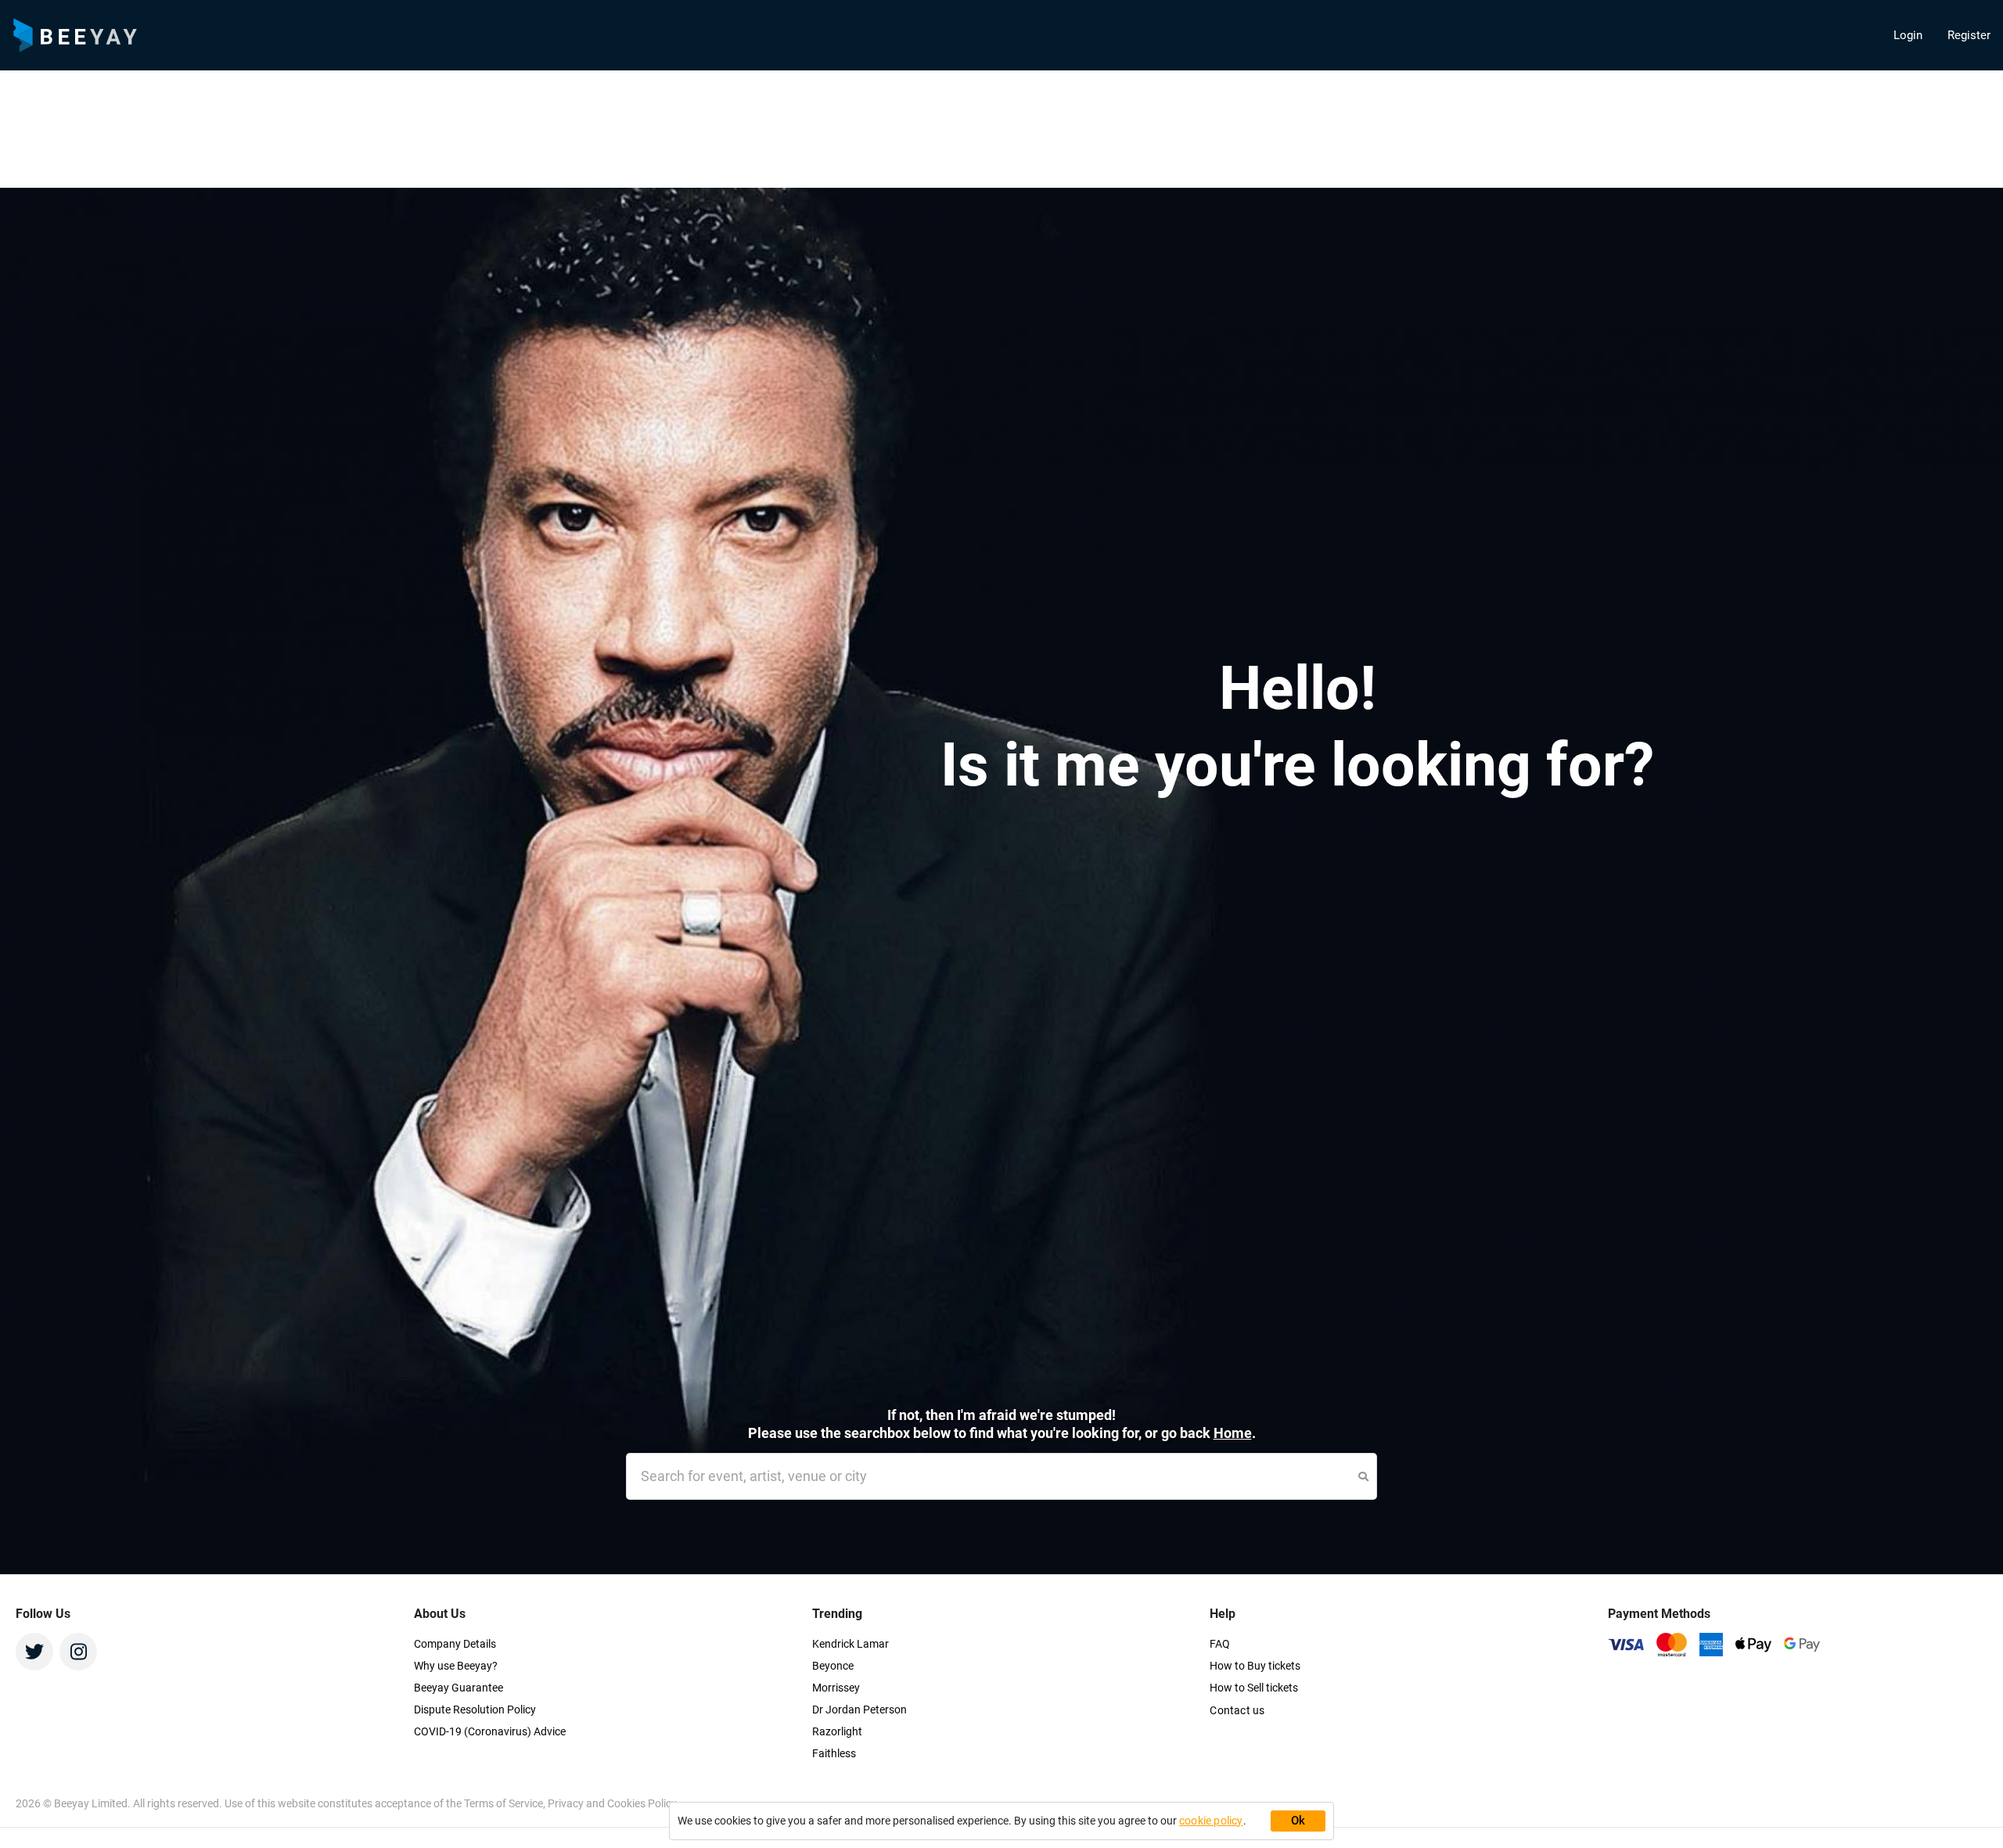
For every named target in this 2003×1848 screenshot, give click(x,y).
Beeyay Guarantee (458, 1688)
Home (1233, 1433)
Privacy (567, 1803)
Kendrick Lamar (850, 1644)
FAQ (1220, 1644)
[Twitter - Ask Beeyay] (34, 1652)
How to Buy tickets (1255, 1666)
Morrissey (836, 1688)
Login (1908, 35)
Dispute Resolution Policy (475, 1710)
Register (1969, 35)
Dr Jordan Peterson (859, 1710)
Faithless (834, 1753)
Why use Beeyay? (456, 1666)
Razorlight (837, 1731)
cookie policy (1211, 1821)
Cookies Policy (642, 1803)
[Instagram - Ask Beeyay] (78, 1652)
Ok (1298, 1821)
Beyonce (833, 1666)
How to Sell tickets (1254, 1688)
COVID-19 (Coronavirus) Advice (490, 1731)
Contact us (1237, 1710)
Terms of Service (503, 1803)
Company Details (455, 1644)
